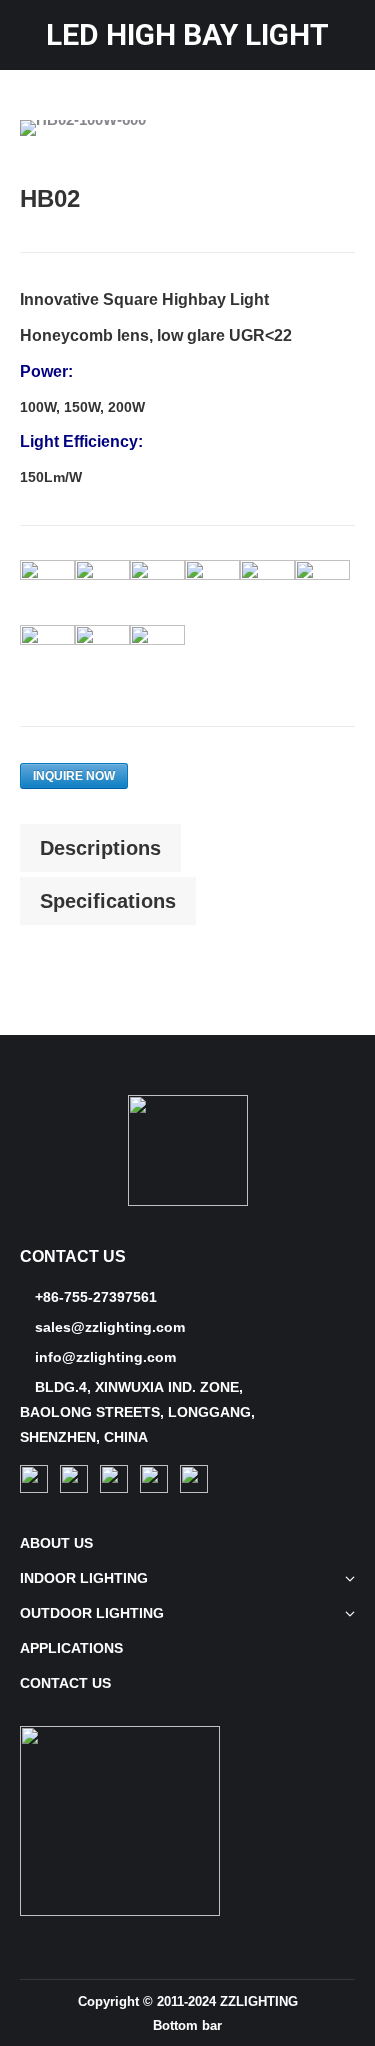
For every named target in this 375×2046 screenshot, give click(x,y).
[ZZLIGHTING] (188, 1201)
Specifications (108, 901)
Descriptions (100, 848)
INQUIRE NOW (74, 776)
